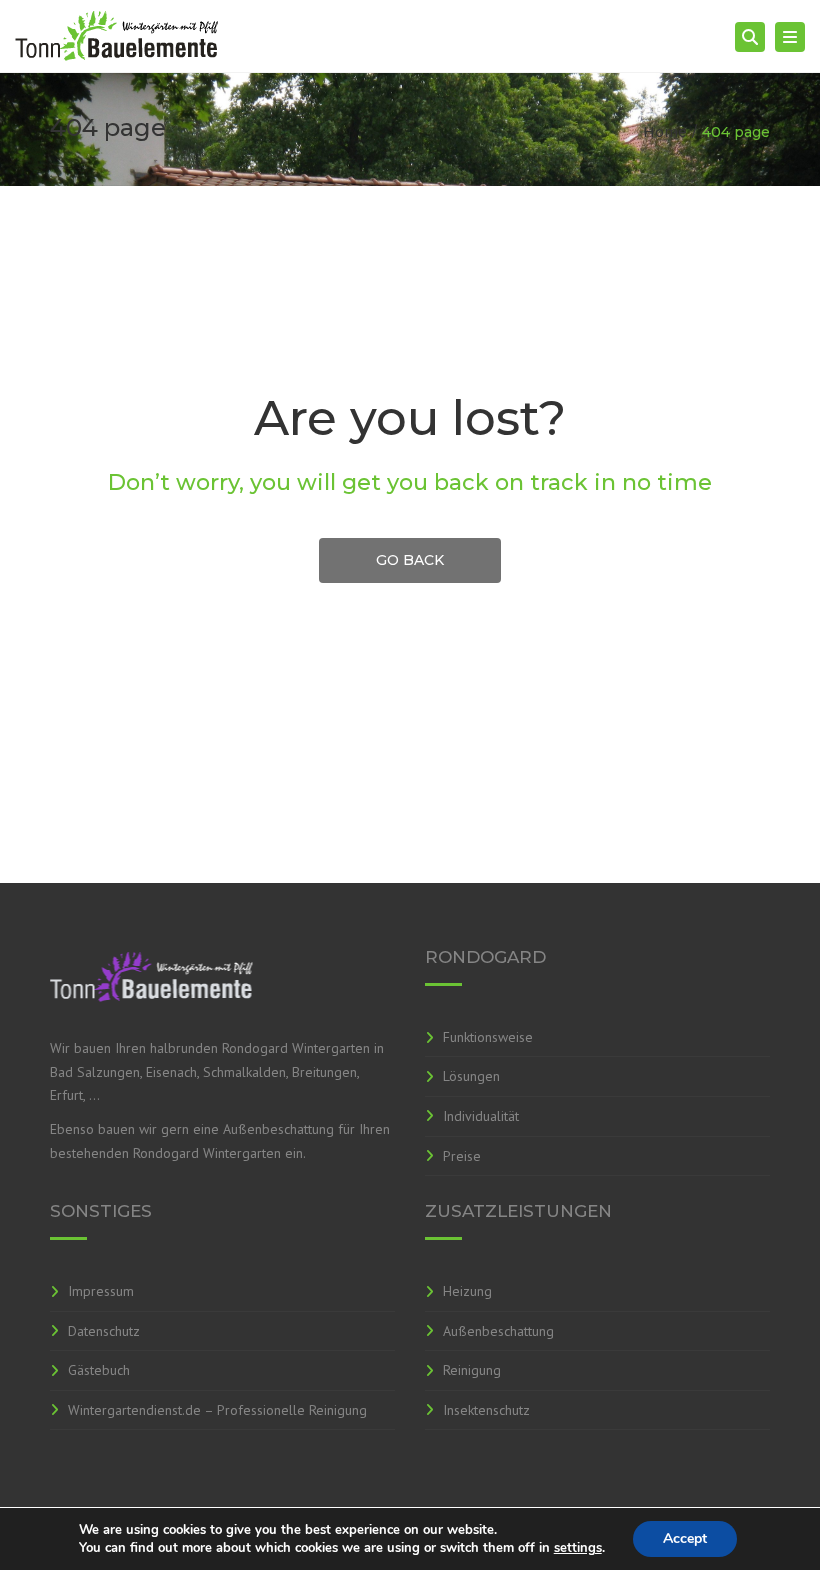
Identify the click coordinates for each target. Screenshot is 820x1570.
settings (578, 1548)
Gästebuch (99, 1370)
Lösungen (471, 1076)
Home (665, 132)
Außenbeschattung (498, 1331)
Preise (462, 1156)
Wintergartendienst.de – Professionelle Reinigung (217, 1410)
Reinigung (472, 1370)
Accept (685, 1538)
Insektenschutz (486, 1410)
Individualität (481, 1116)
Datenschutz (104, 1331)
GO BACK (410, 560)
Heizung (467, 1291)
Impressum (101, 1291)
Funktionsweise (488, 1037)
